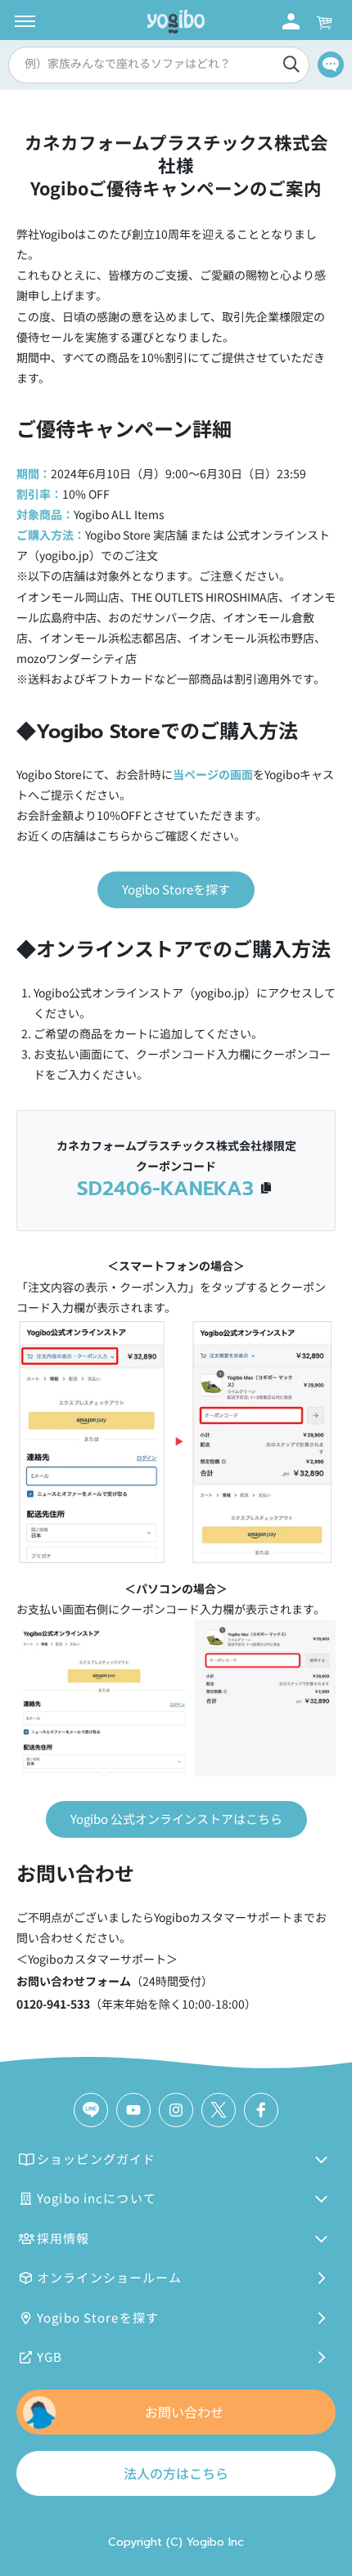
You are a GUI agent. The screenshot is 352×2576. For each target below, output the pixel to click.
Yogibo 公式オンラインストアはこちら (176, 1819)
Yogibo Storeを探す (176, 889)
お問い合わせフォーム (74, 1981)
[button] (156, 65)
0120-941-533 (53, 2004)
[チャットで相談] (331, 65)
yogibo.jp (220, 992)
